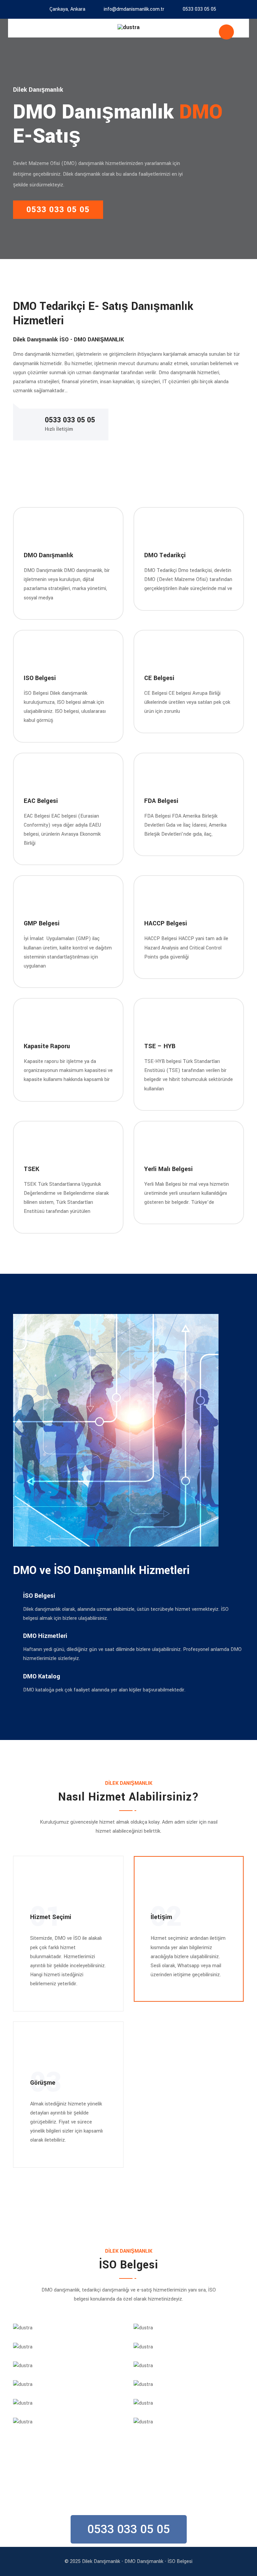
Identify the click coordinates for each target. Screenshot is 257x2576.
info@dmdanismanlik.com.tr (134, 9)
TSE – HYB (160, 1046)
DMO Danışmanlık (49, 555)
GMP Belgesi (42, 923)
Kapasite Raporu (47, 1046)
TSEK (31, 1169)
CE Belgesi (159, 678)
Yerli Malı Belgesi (168, 1169)
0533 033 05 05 (199, 9)
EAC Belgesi (41, 801)
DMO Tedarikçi (165, 555)
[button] (129, 2529)
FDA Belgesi (161, 801)
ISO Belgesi (40, 678)
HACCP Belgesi (166, 923)
